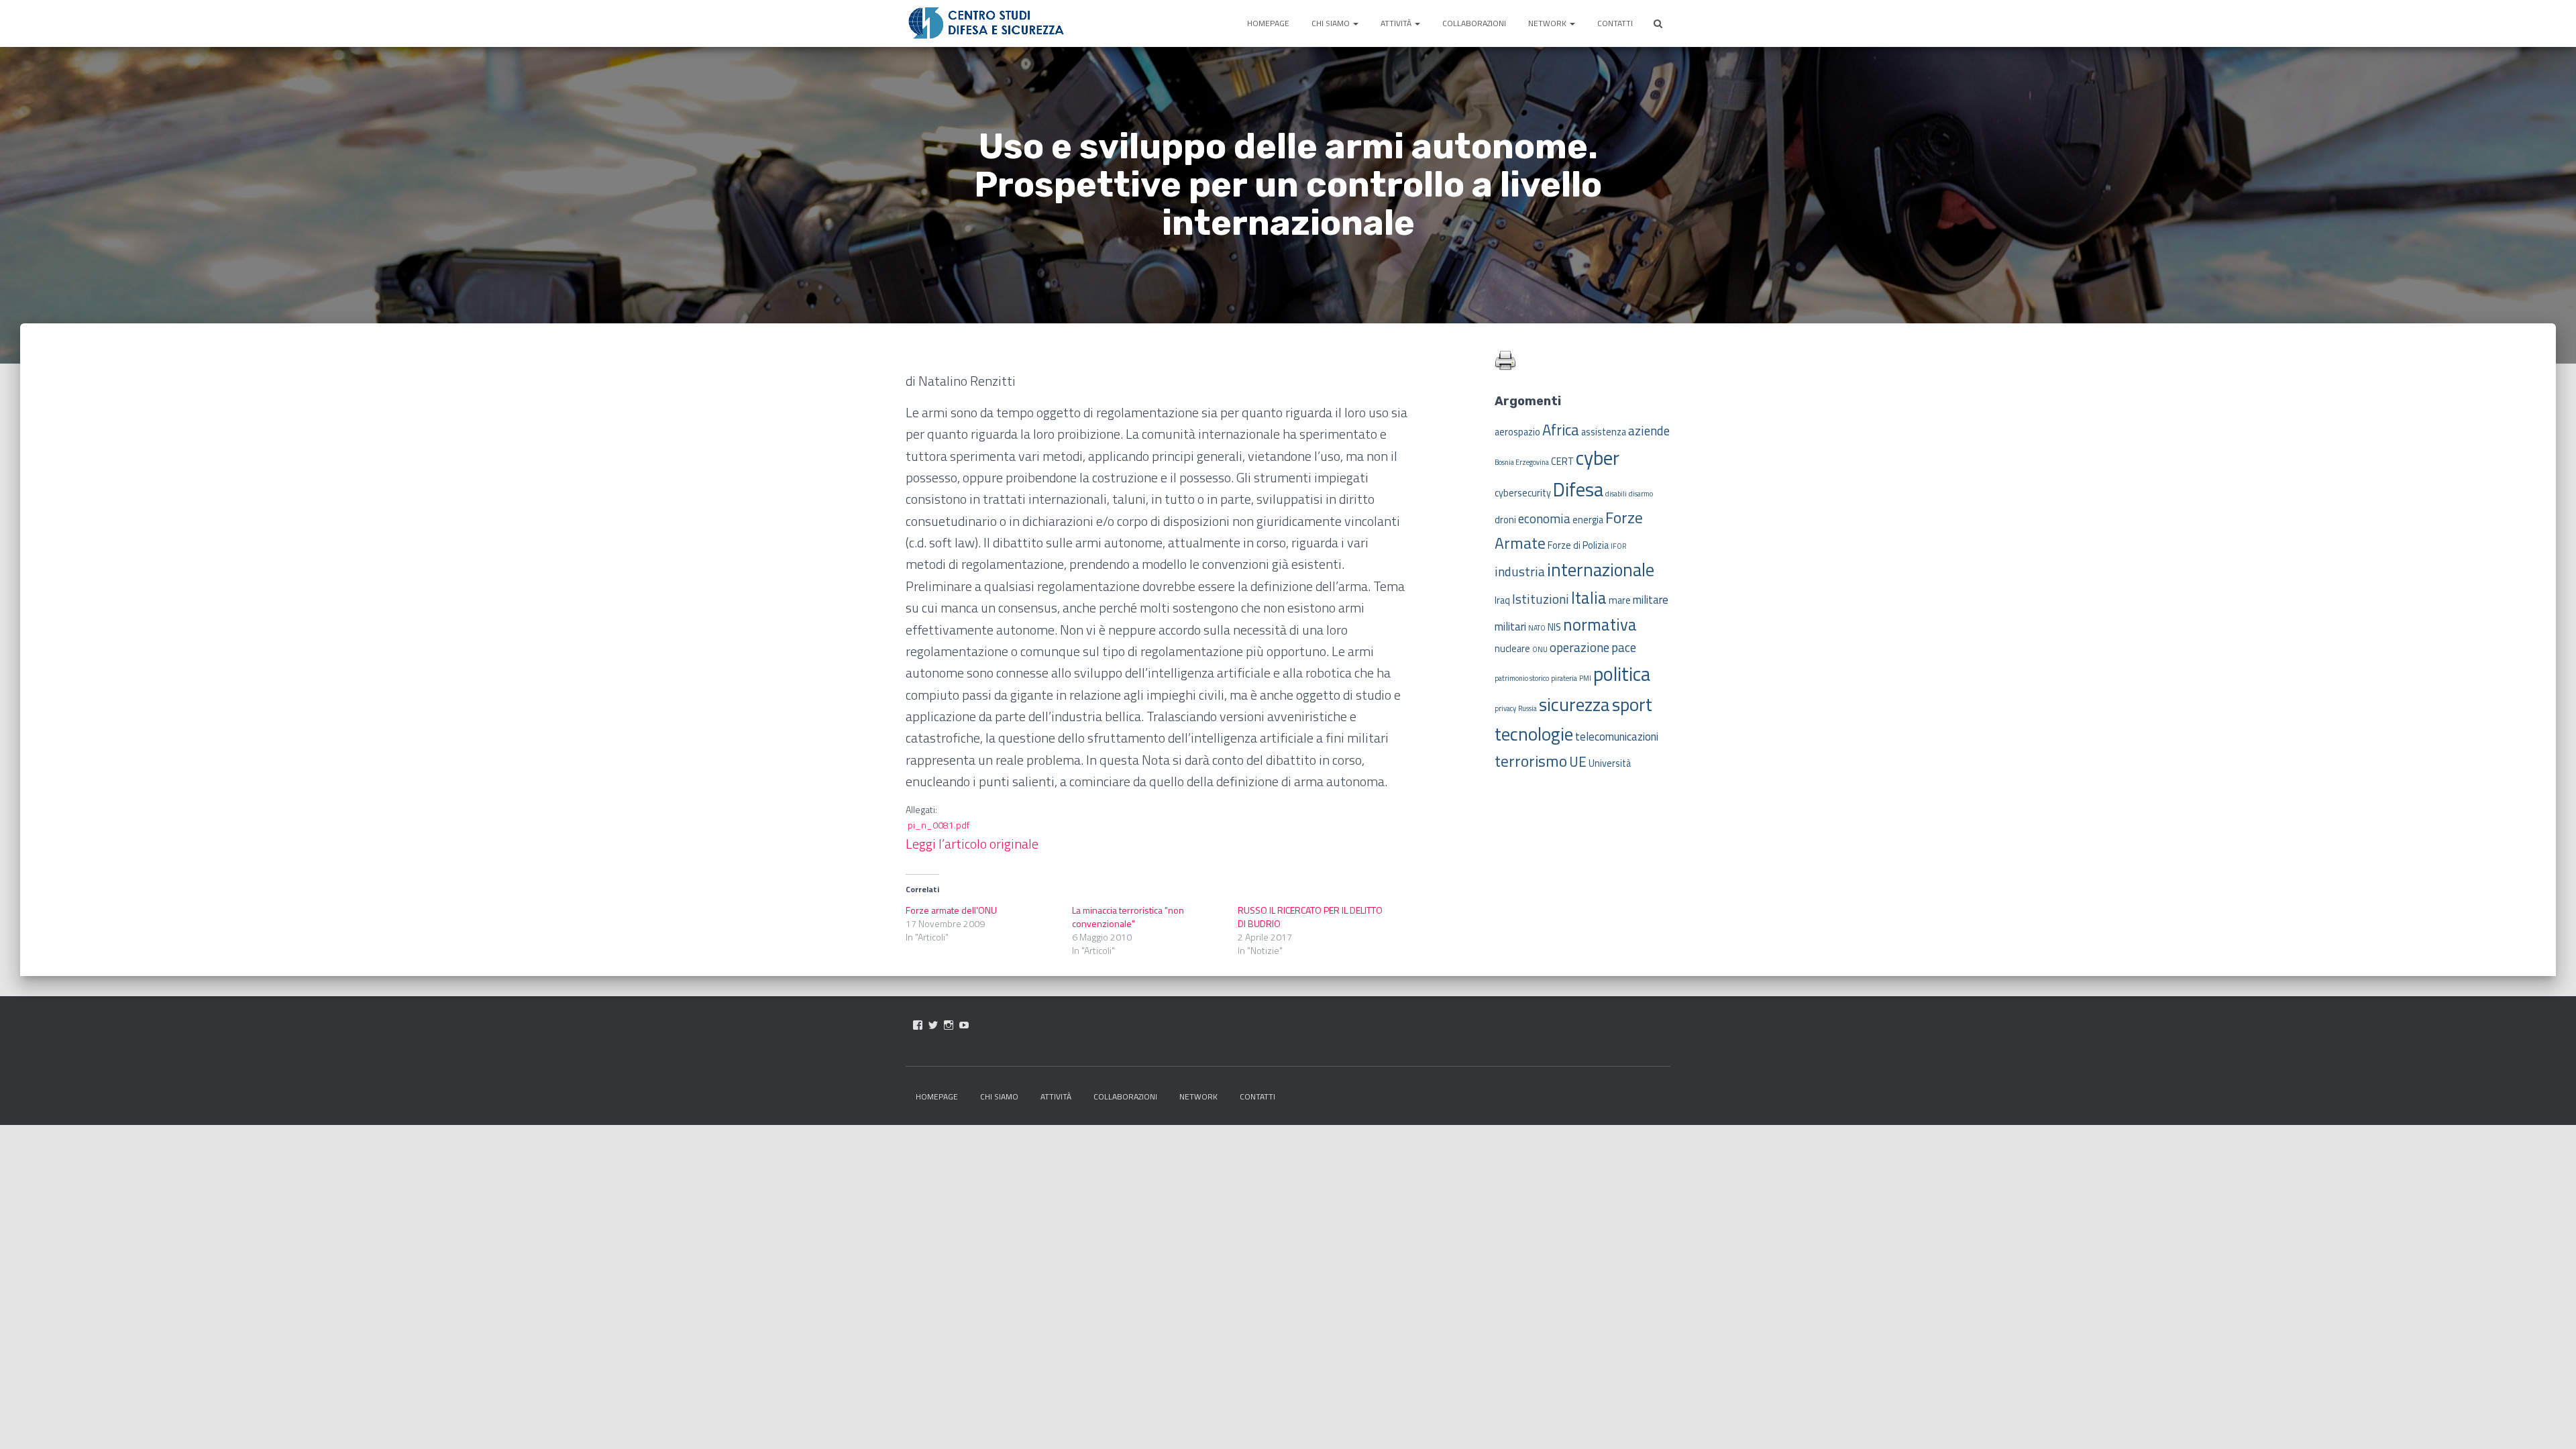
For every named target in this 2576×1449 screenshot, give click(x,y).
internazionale (1601, 570)
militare (1651, 600)
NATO (1537, 628)
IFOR (1618, 546)
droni (1505, 520)
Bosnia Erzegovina (1522, 462)
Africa (1561, 430)
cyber (1598, 458)
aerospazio (1517, 432)
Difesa (1578, 489)
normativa (1600, 624)
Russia (1527, 708)
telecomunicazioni (1617, 737)
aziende (1649, 430)
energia (1588, 520)
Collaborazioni (1474, 23)
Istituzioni (1541, 599)
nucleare (1512, 649)
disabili (1616, 494)
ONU (1540, 649)
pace (1624, 647)
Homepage (1268, 23)
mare (1620, 600)
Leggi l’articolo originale (972, 844)
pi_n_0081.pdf (938, 825)
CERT (1562, 462)
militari (1510, 627)
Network (1548, 23)
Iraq (1502, 600)
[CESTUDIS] (986, 23)
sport (1632, 704)
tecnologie (1534, 734)
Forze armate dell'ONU (951, 910)
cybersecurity (1523, 493)
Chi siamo (1332, 23)
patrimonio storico (1522, 678)
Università (1610, 763)
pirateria (1564, 678)
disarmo (1641, 494)
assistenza (1604, 432)
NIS (1554, 627)
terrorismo (1531, 761)
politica (1622, 674)
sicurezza (1574, 704)
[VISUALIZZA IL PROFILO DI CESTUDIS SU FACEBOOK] (918, 1025)
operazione (1579, 647)
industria (1520, 571)
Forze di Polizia (1578, 545)
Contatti (1615, 23)
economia (1544, 518)
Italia (1589, 597)
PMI (1585, 678)
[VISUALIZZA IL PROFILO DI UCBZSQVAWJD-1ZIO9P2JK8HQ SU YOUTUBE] (964, 1025)
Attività (1397, 23)
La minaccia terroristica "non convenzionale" (1128, 917)
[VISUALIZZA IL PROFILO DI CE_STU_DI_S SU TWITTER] (933, 1025)
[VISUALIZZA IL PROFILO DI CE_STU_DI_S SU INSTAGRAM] (949, 1025)
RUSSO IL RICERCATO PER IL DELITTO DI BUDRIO (1310, 917)
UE (1578, 761)
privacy (1505, 708)
